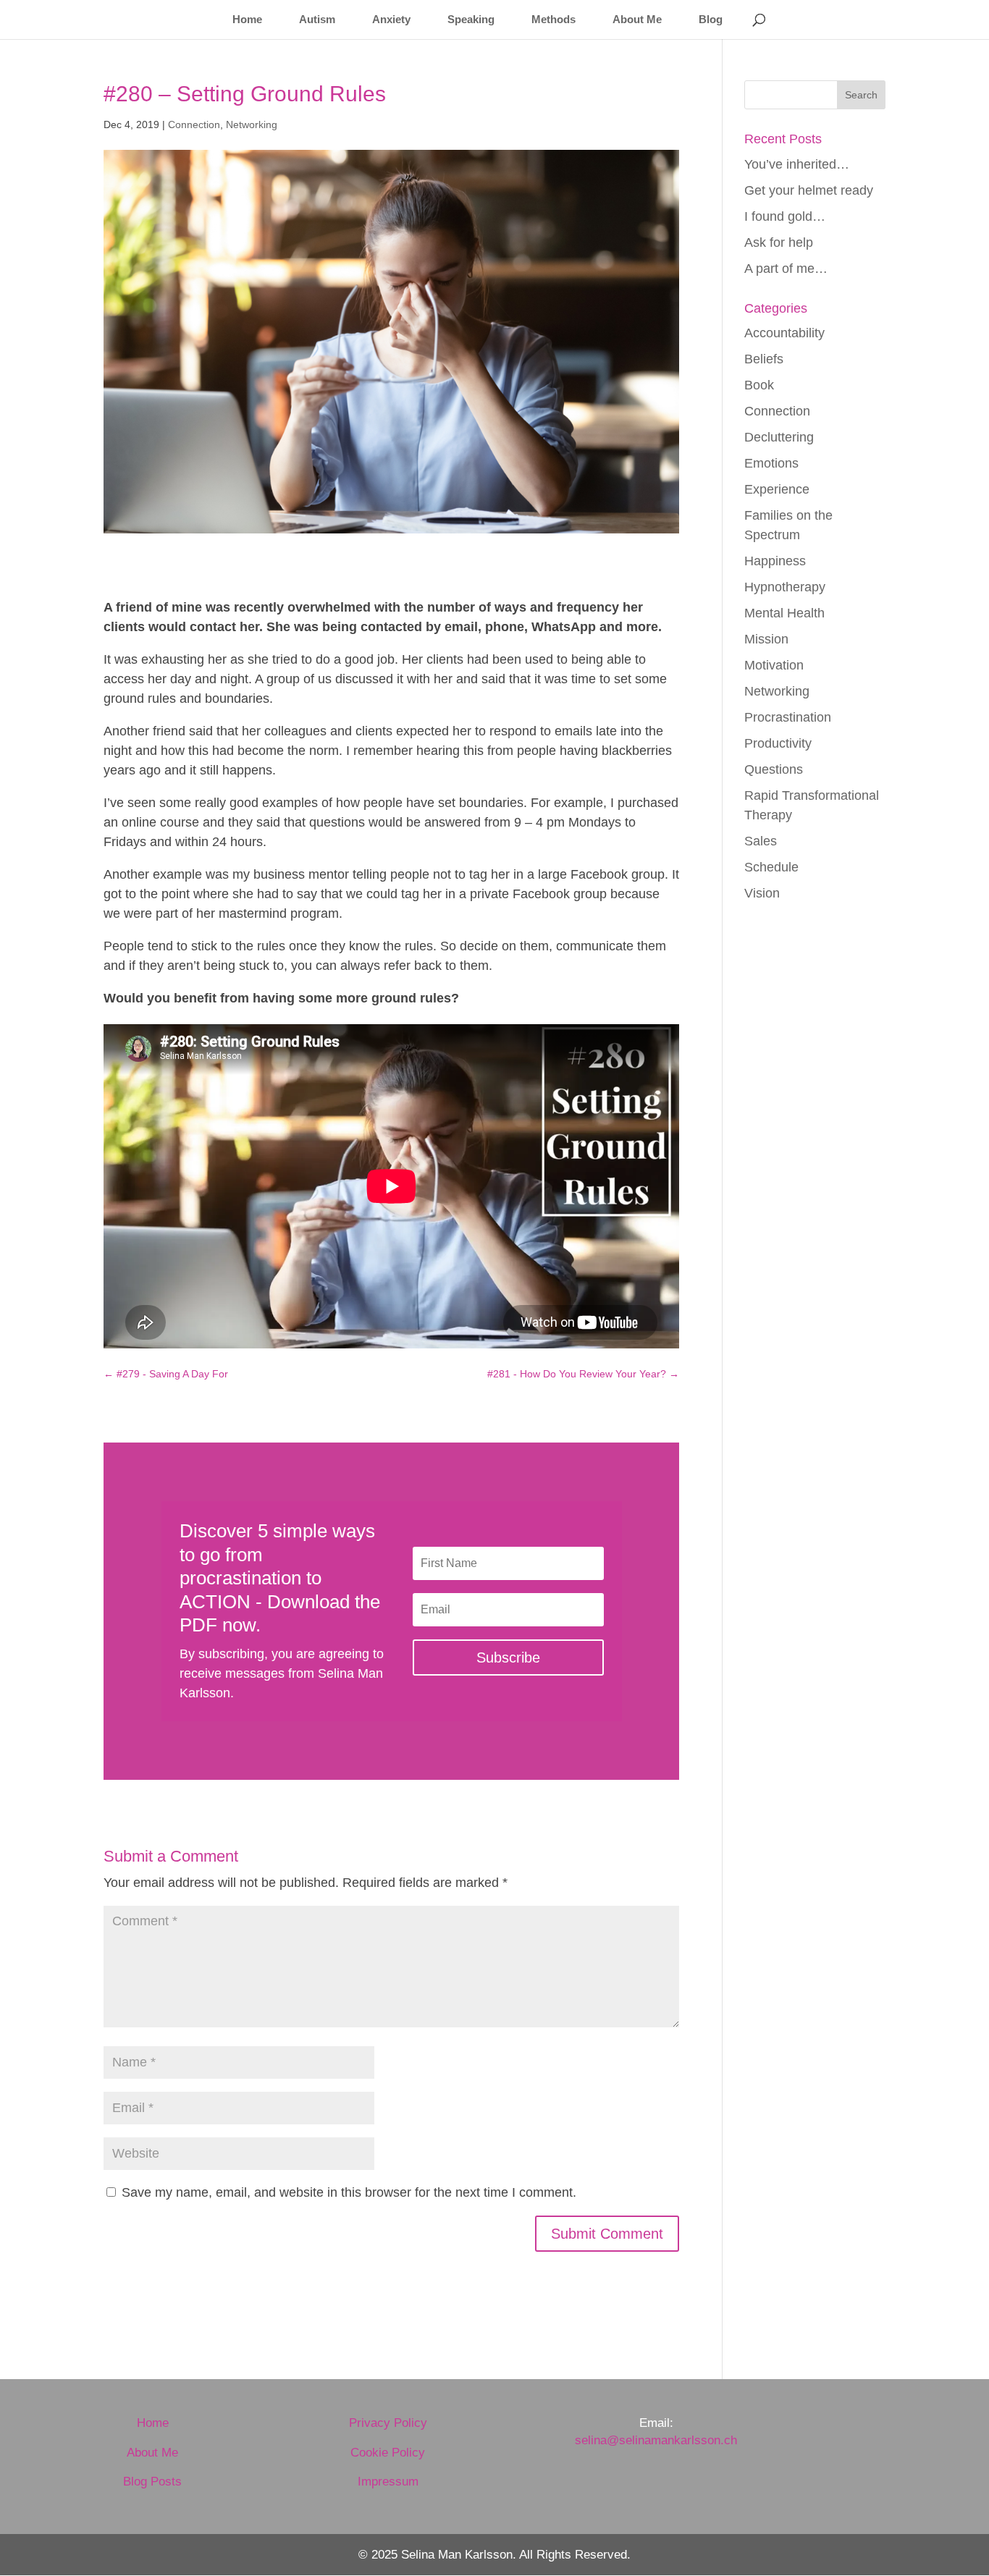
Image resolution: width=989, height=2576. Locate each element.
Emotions (771, 463)
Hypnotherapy (785, 587)
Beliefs (764, 359)
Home (247, 20)
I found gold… (785, 216)
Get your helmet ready (809, 190)
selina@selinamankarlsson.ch (656, 2440)
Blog (711, 20)
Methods (554, 20)
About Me (637, 20)
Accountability (784, 333)
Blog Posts (152, 2482)
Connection (194, 124)
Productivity (778, 743)
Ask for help (779, 242)
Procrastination (788, 717)
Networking (252, 124)
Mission (766, 639)
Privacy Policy (388, 2423)
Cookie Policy (388, 2453)
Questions (774, 769)
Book (759, 385)
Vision (762, 893)
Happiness (775, 561)
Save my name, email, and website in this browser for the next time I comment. (349, 2192)
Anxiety (391, 20)
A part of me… (786, 269)
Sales (761, 841)
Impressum (388, 2482)
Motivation (774, 665)
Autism (317, 20)
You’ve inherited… (797, 164)
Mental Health (784, 613)
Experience (777, 489)
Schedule (771, 867)
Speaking (471, 20)
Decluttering (779, 437)
